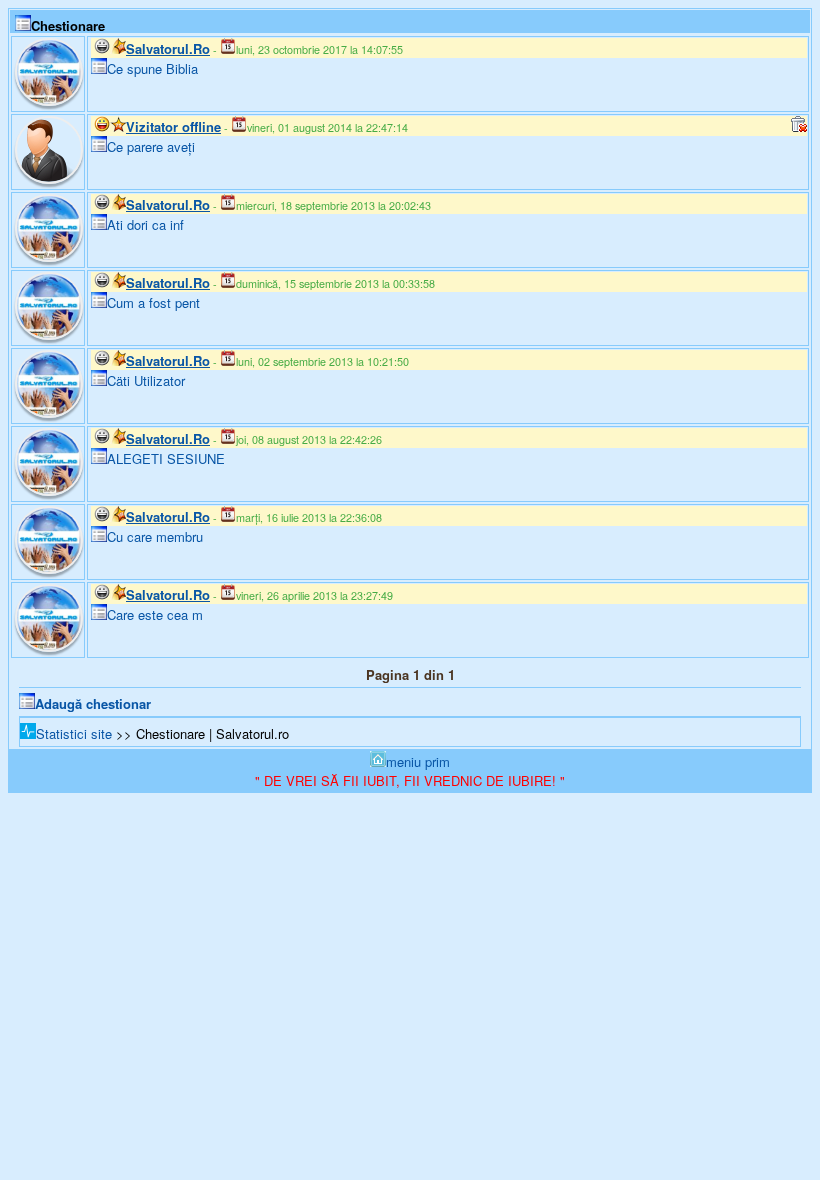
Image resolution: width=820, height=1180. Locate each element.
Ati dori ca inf (145, 224)
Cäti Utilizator (146, 380)
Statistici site (74, 733)
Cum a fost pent (153, 302)
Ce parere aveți (151, 146)
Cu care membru (155, 536)
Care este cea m (155, 614)
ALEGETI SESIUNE (166, 458)
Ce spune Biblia (152, 68)
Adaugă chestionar (93, 703)
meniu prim (418, 761)
